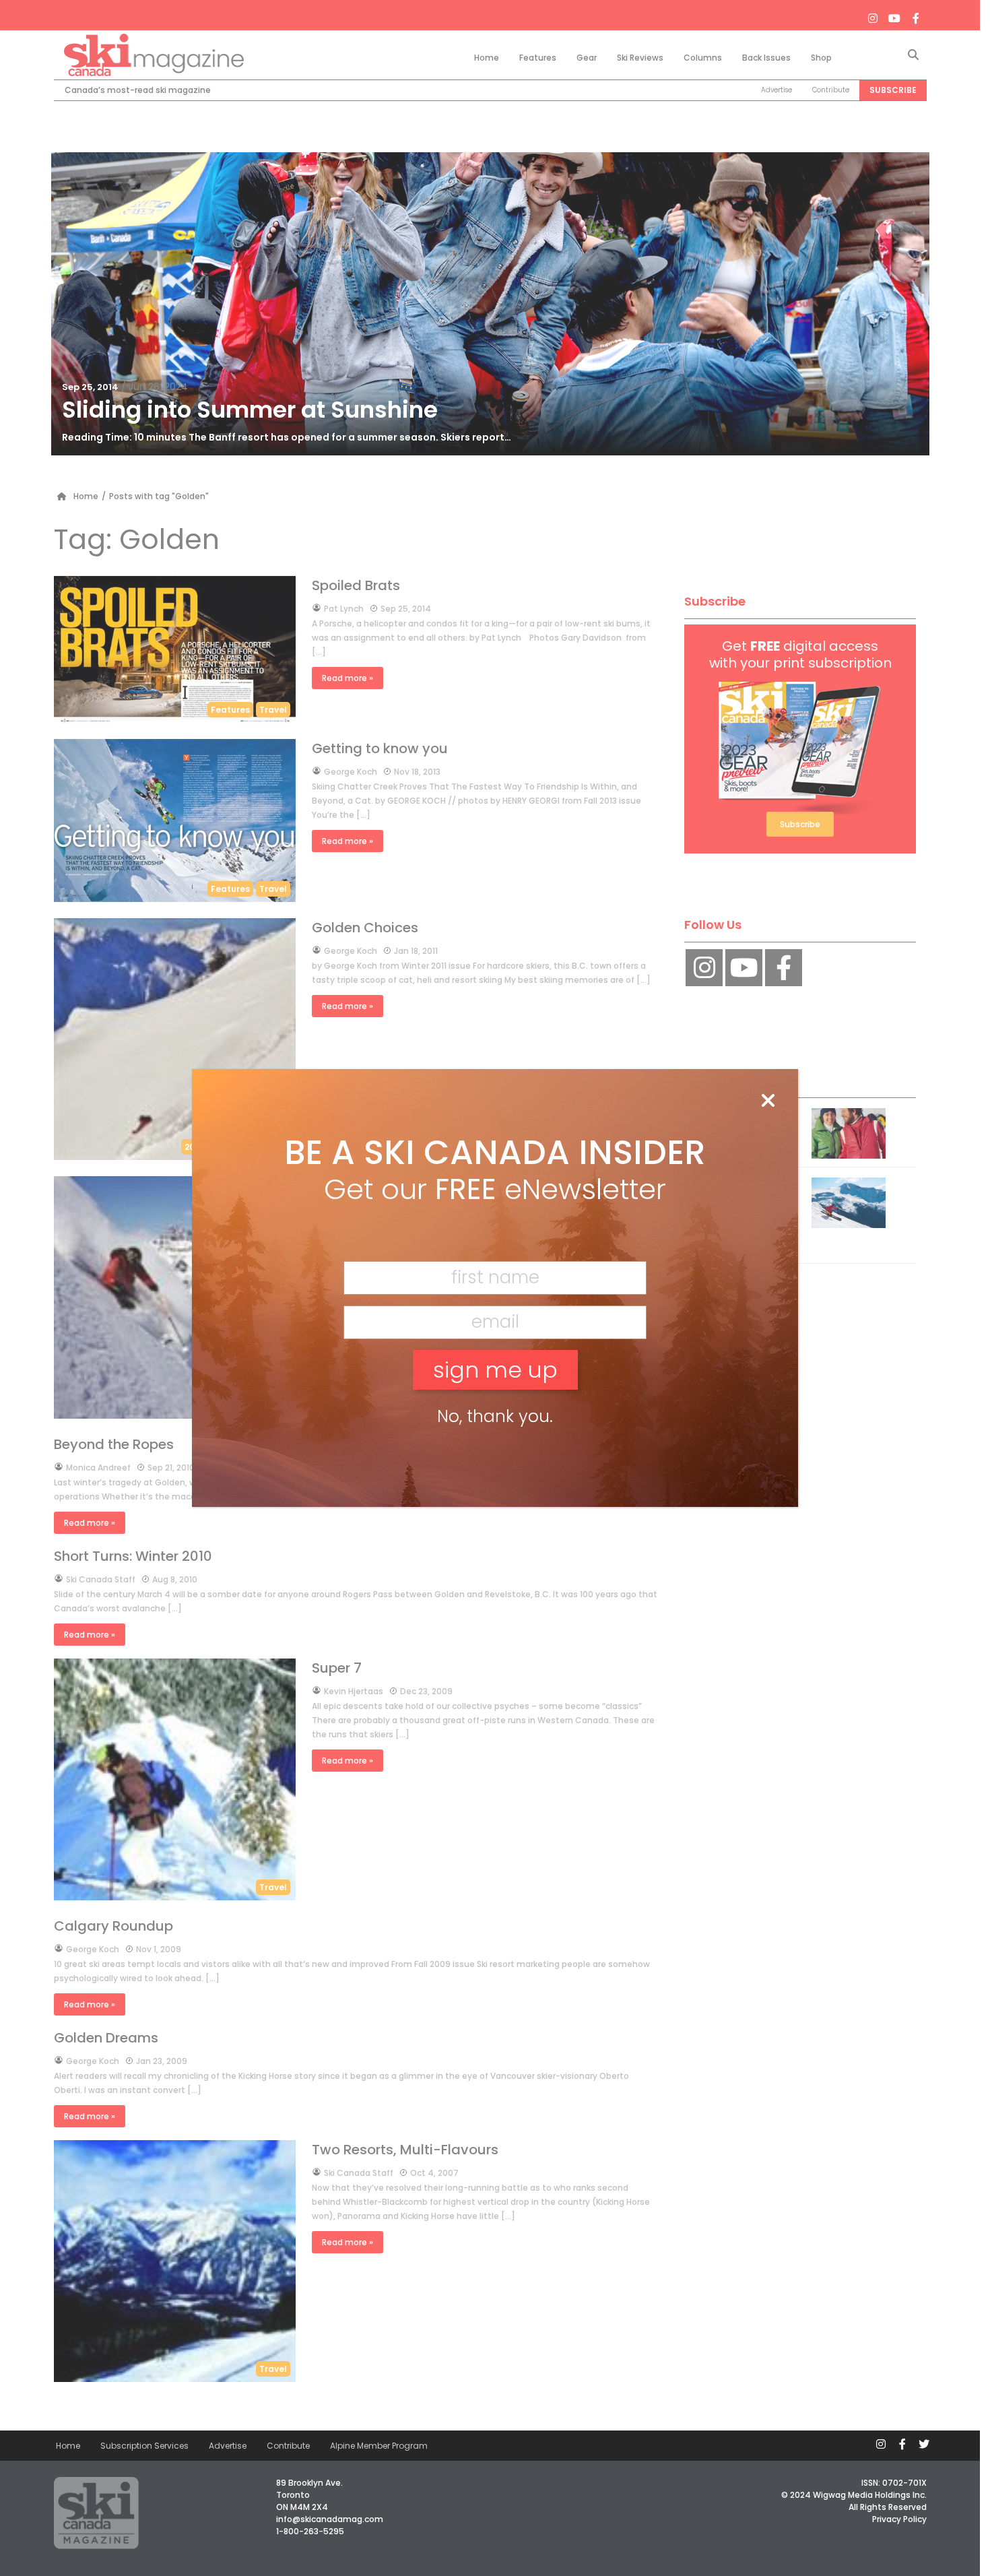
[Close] (768, 1101)
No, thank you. (495, 1416)
